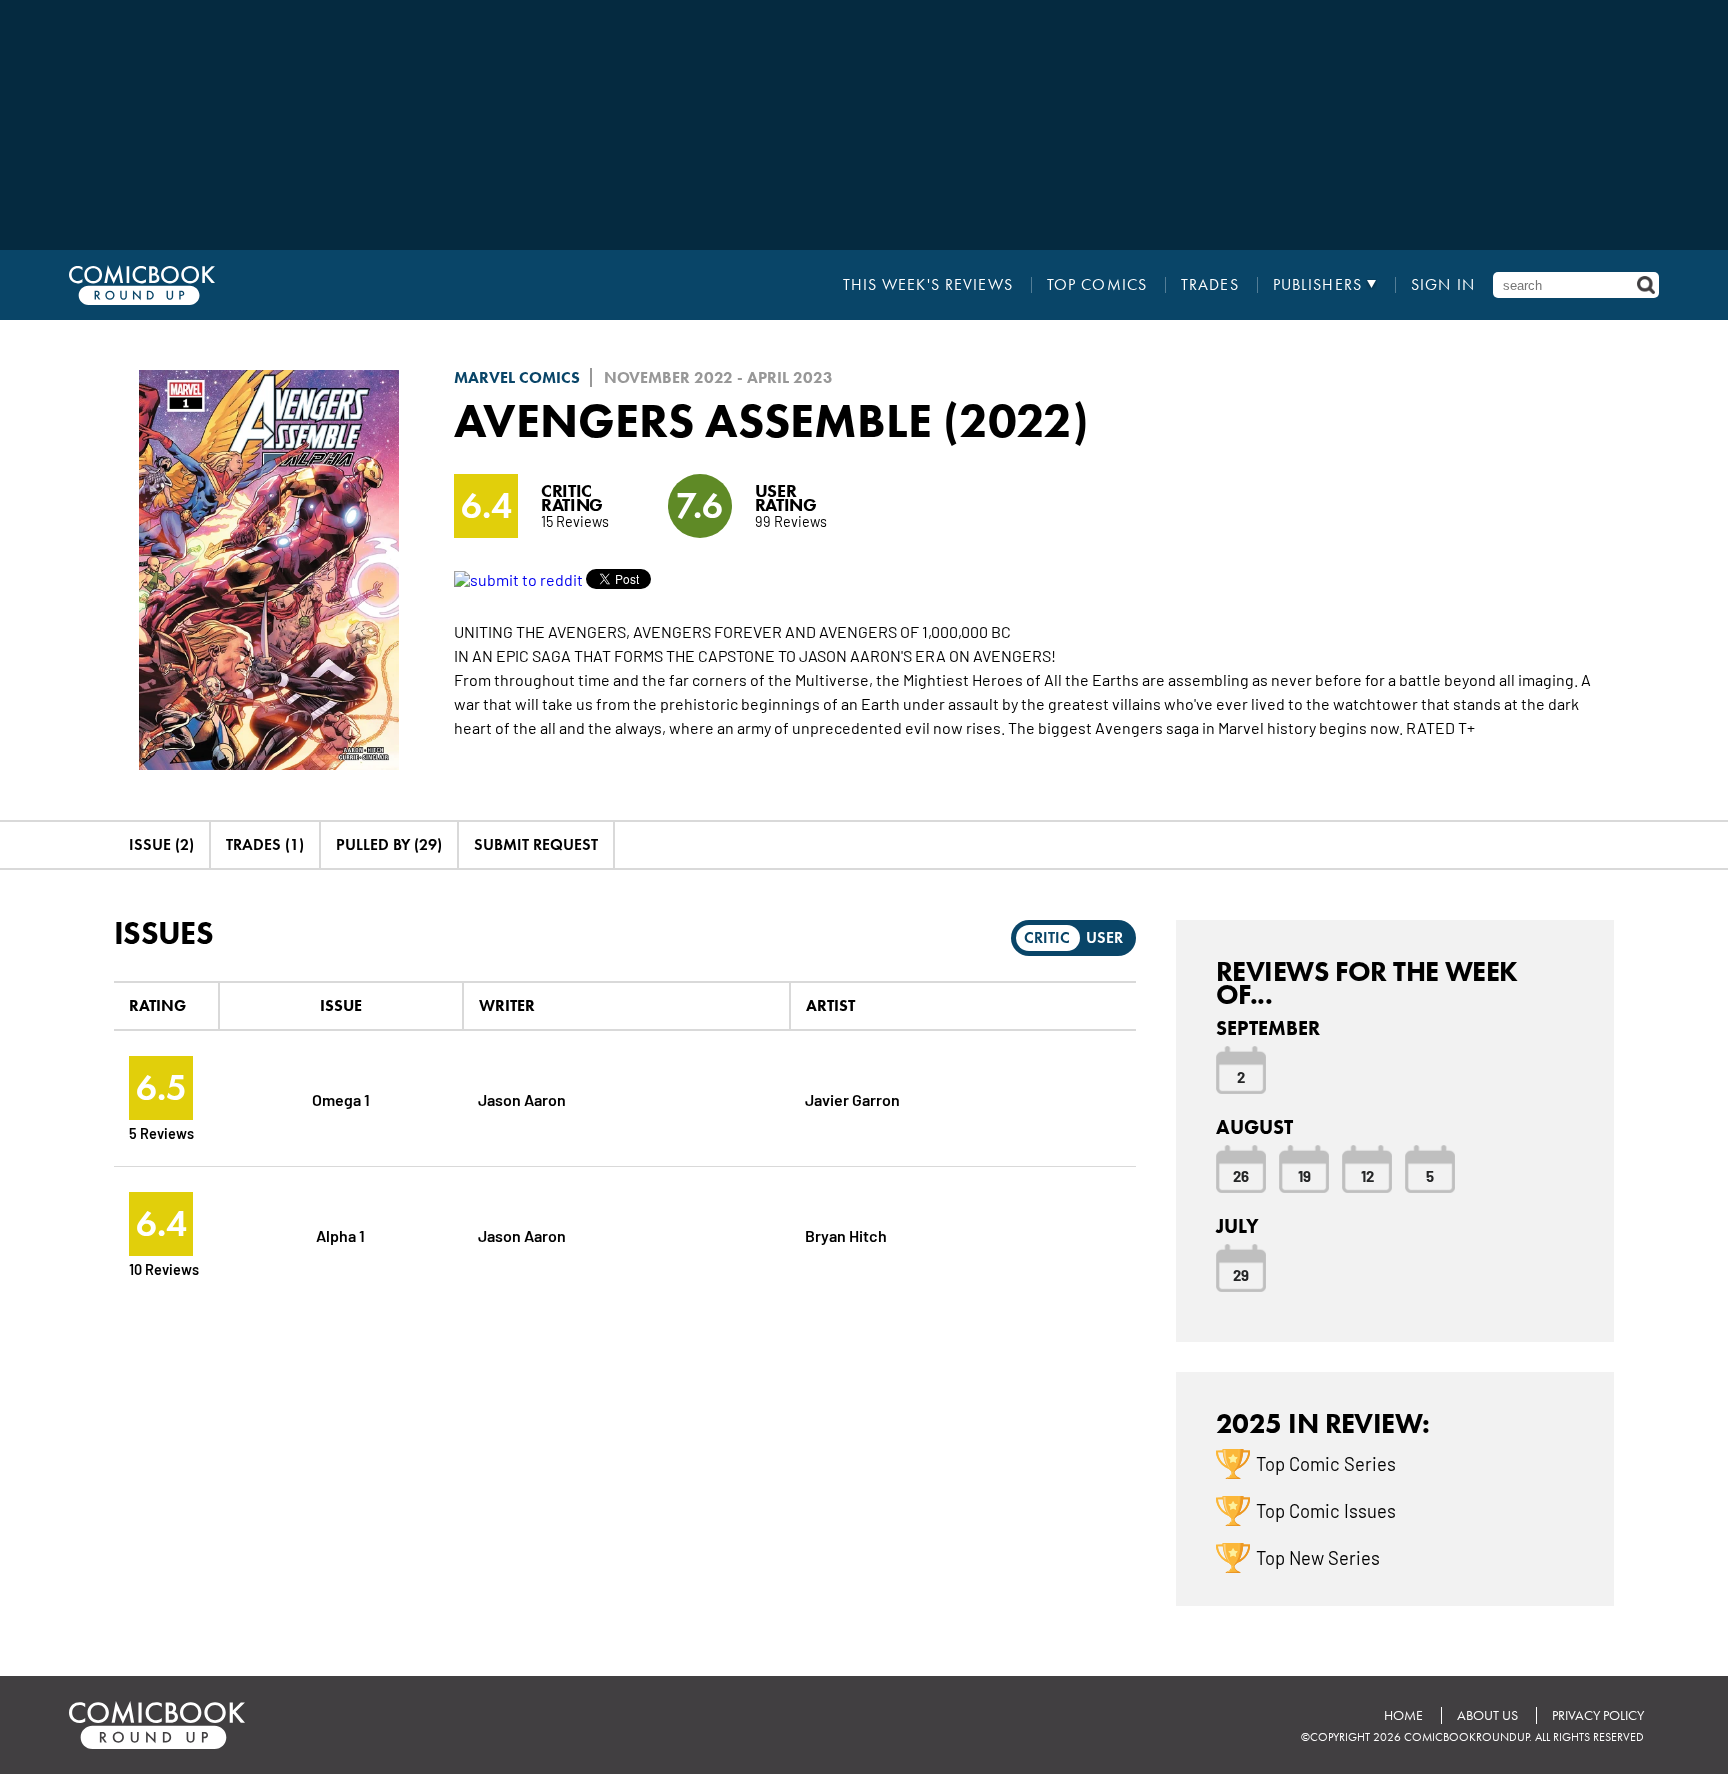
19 (1304, 1175)
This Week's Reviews (928, 285)
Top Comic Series (1326, 1463)
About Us (1487, 1715)
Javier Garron (852, 1098)
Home (1403, 1715)
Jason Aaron (522, 1098)
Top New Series (1318, 1557)
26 (1241, 1175)
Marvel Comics (517, 377)
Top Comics (1097, 285)
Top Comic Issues (1326, 1510)
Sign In (1443, 285)
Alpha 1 (340, 1234)
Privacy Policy (1598, 1715)
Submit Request (536, 844)
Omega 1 (341, 1098)
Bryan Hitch (846, 1234)
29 (1241, 1274)
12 (1367, 1175)
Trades (1210, 285)
